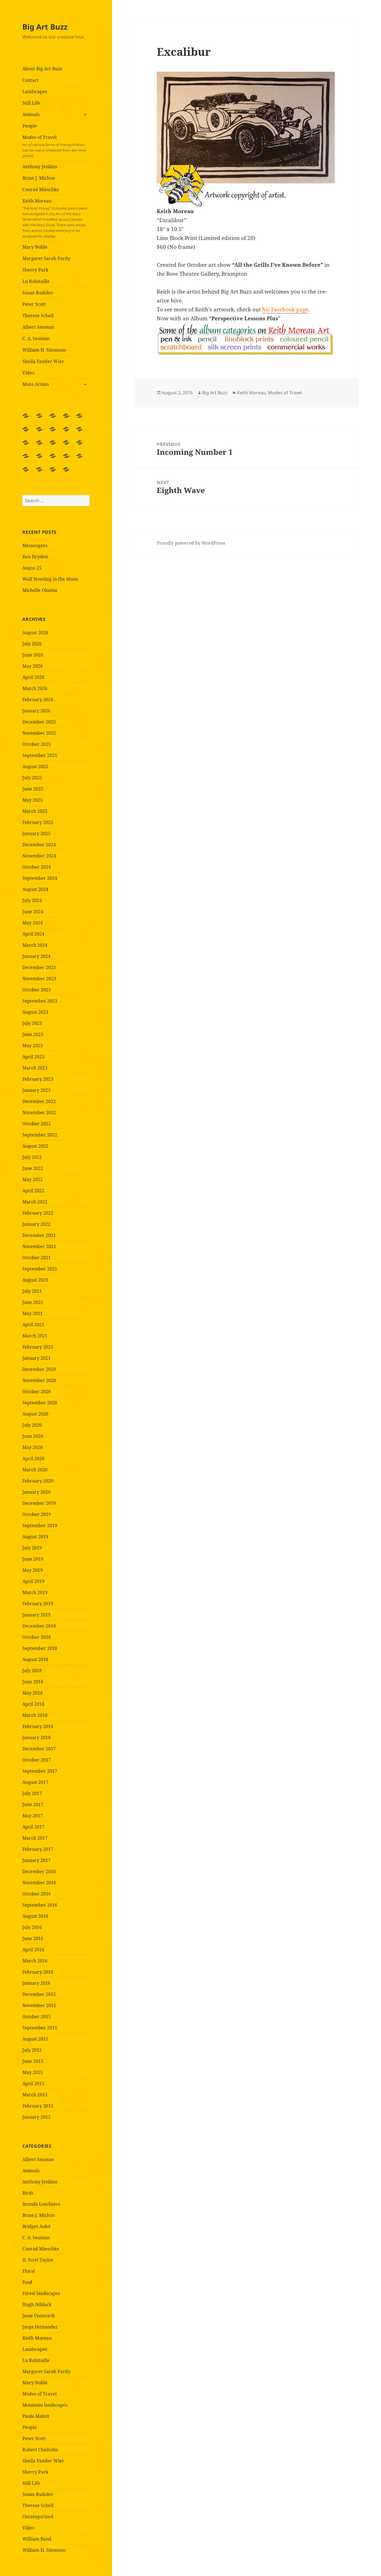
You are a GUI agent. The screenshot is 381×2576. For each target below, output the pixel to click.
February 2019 (38, 1604)
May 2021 (32, 1313)
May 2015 (32, 2072)
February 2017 (38, 1849)
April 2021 (33, 1325)
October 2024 (37, 867)
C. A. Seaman (36, 338)
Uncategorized (38, 2517)
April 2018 (33, 1704)
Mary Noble (35, 247)
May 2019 (32, 1570)
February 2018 (38, 1726)
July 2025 (32, 778)
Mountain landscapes (45, 2405)
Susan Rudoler (38, 293)
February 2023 (38, 1079)
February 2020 (38, 1481)
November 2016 (39, 1883)
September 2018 (40, 1648)
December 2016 (39, 1871)
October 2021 (37, 1258)
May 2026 (32, 666)
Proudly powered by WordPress (191, 543)
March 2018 (35, 1715)
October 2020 (37, 1392)
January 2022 (36, 1224)
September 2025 (40, 755)
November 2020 (39, 1380)
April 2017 (33, 1827)
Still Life (31, 103)
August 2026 (35, 633)
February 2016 (38, 1972)
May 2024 (32, 923)
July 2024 (32, 900)
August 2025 (35, 766)
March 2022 (35, 1202)
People (30, 126)
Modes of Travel (54, 146)
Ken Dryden (35, 557)
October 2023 (37, 990)
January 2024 (36, 956)
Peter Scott (34, 304)
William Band (37, 2539)
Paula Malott (36, 2416)
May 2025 (32, 800)
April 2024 (33, 934)
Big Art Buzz (45, 27)
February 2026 (38, 700)
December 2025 (39, 722)
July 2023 (32, 1023)
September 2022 (40, 1135)
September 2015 (40, 2028)
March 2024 (35, 945)
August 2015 (35, 2039)
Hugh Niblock (37, 2305)
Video (28, 373)
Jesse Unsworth (39, 2316)
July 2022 (32, 1157)
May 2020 (32, 1447)
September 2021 (40, 1269)
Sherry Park (35, 270)
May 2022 (32, 1179)
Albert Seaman (38, 327)
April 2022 (33, 1191)
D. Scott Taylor (38, 2260)
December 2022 (39, 1101)
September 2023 (40, 1001)
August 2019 (35, 1537)
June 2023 (33, 1034)
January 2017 (36, 1860)
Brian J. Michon (39, 178)
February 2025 (38, 822)
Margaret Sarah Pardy (46, 258)
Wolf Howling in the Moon (50, 579)
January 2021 (36, 1358)
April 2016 (33, 1950)
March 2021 (35, 1336)
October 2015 (37, 2017)
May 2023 (32, 1046)
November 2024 (39, 856)
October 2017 (37, 1760)
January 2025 (36, 833)
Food (27, 2282)
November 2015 (39, 2005)
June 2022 (33, 1168)
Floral (29, 2271)
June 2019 (33, 1559)
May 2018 (32, 1693)
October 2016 (37, 1894)
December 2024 (39, 845)
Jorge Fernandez (40, 2327)
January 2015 (36, 2117)
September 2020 (40, 1403)
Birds (28, 2193)
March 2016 (35, 1961)
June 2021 (33, 1302)
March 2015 (35, 2095)
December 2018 (39, 1626)
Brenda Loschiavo (41, 2204)
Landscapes (35, 92)
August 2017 (35, 1782)
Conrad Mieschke (41, 189)
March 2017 (35, 1838)
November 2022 (39, 1112)
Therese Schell (38, 316)
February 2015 (38, 2106)
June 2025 (33, 789)
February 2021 (38, 1347)
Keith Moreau (55, 218)
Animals (31, 114)
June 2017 (33, 1804)
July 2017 (32, 1793)
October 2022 (37, 1124)
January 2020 (36, 1492)
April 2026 (33, 677)
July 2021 (32, 1291)
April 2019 (33, 1581)
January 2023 (36, 1090)
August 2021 (35, 1280)
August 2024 (35, 889)
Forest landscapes (41, 2293)
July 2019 (32, 1548)
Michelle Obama (40, 590)
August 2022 (35, 1146)
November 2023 (39, 979)
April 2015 (33, 2084)
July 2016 (32, 1927)
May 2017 (32, 1816)
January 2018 (36, 1738)
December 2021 (39, 1235)
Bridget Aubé (36, 2226)
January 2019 (36, 1615)
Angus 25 (32, 568)
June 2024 (33, 912)
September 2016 (40, 1905)
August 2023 (35, 1012)
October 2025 (37, 744)
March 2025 (35, 811)
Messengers (35, 546)
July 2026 (32, 644)
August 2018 (35, 1659)
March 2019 (35, 1592)
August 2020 (35, 1414)
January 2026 (36, 711)
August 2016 (35, 1916)
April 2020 (33, 1458)
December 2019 (39, 1503)
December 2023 (39, 967)
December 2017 (39, 1749)
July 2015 (32, 2050)
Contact (30, 80)
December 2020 (39, 1369)
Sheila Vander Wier (43, 361)
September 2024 (40, 878)
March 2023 (35, 1068)
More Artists (36, 384)
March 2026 (35, 688)
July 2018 (32, 1671)
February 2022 (38, 1213)
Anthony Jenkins (40, 167)
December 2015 (39, 1994)
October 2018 (37, 1637)
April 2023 (33, 1057)
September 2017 (40, 1771)
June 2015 (33, 2061)
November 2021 (39, 1246)
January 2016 (36, 1983)
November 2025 (39, 733)
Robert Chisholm (40, 2450)
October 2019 (37, 1514)
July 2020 (32, 1425)
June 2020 (33, 1436)
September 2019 (40, 1525)
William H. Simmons (44, 350)
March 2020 (35, 1470)
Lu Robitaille (36, 281)
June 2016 (33, 1938)
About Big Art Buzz (42, 69)
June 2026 (33, 655)
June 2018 (33, 1682)
